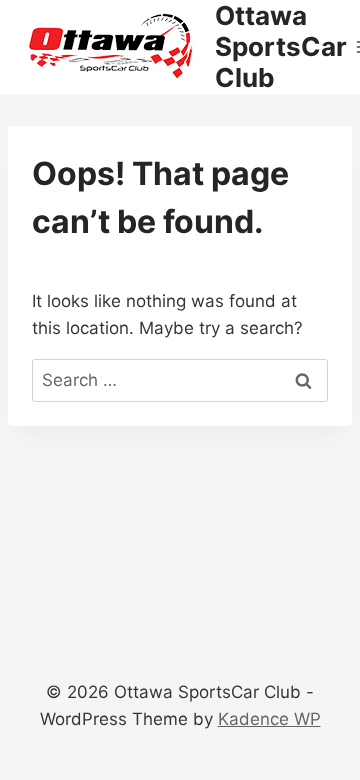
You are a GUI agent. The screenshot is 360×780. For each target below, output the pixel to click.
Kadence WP (269, 719)
